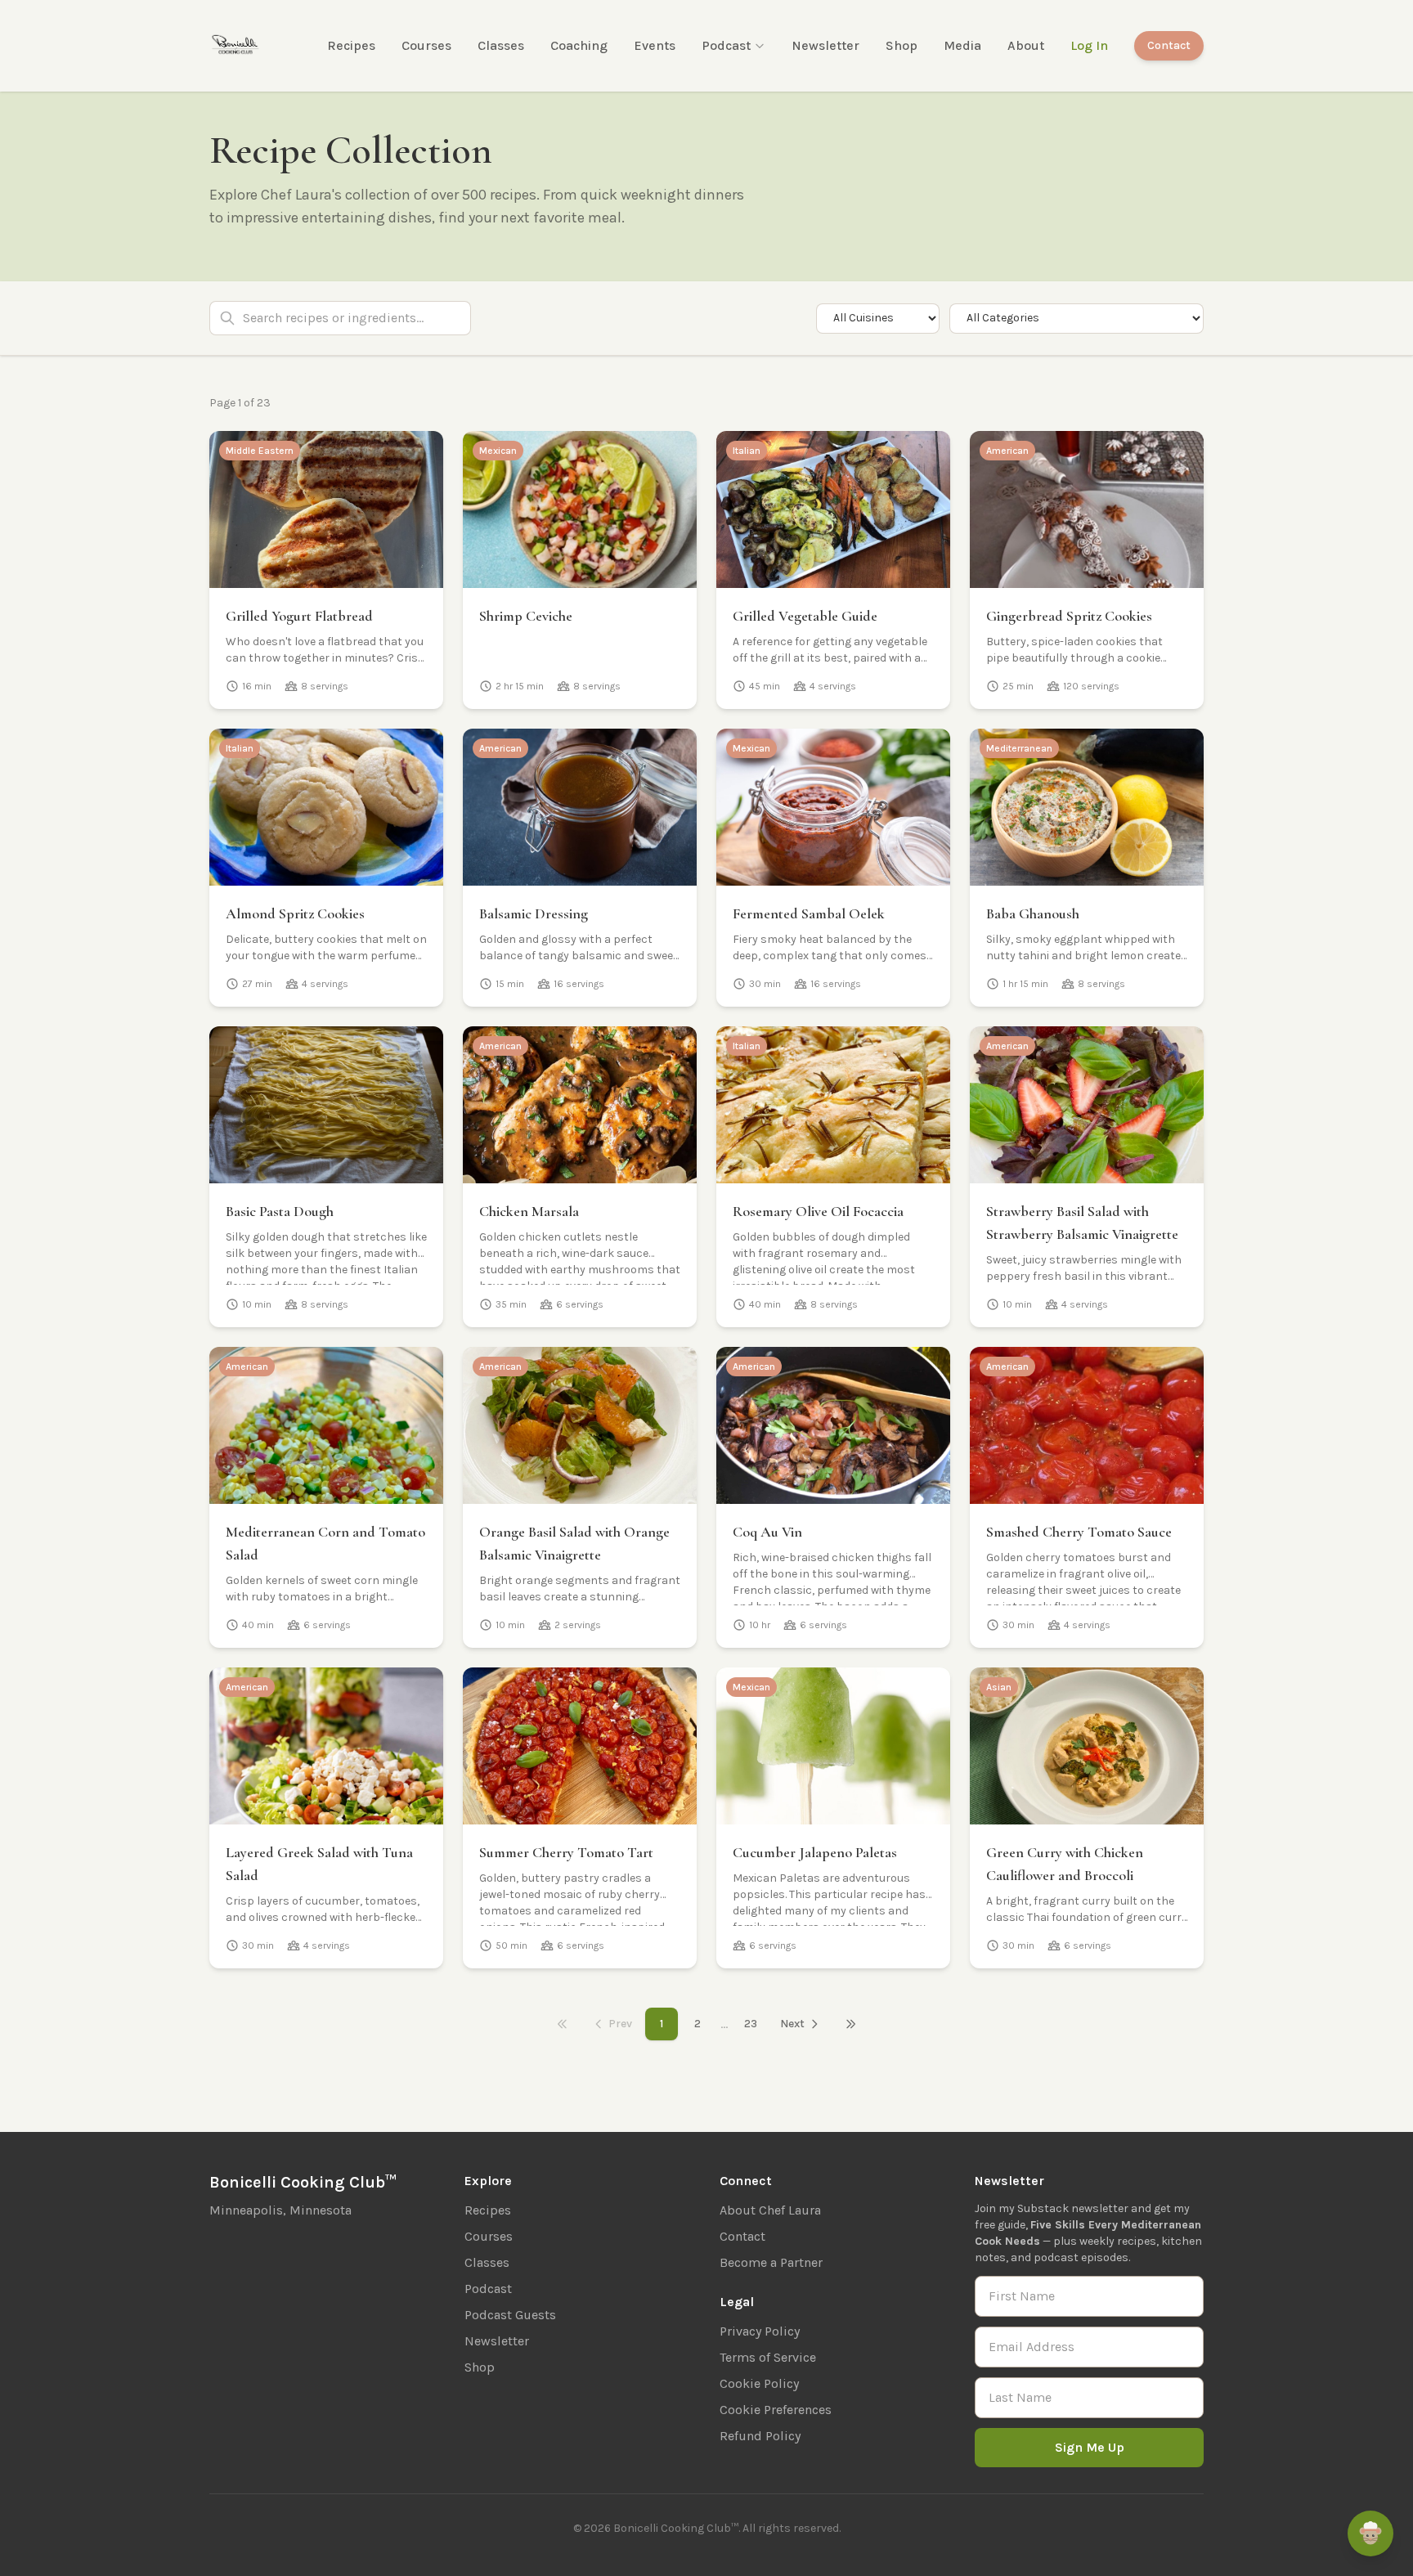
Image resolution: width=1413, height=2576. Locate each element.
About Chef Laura (770, 2210)
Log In (1089, 45)
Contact (1169, 45)
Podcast (726, 45)
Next (792, 2024)
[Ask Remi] (1370, 2533)
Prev (620, 2024)
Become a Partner (771, 2262)
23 (751, 2024)
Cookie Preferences (776, 2410)
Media (962, 45)
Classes (501, 45)
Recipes (351, 45)
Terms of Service (768, 2357)
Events (655, 45)
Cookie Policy (759, 2383)
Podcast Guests (510, 2315)
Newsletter (825, 45)
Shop (902, 45)
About (1026, 45)
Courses (426, 45)
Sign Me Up (1090, 2447)
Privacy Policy (760, 2331)
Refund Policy (760, 2436)
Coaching (579, 45)
